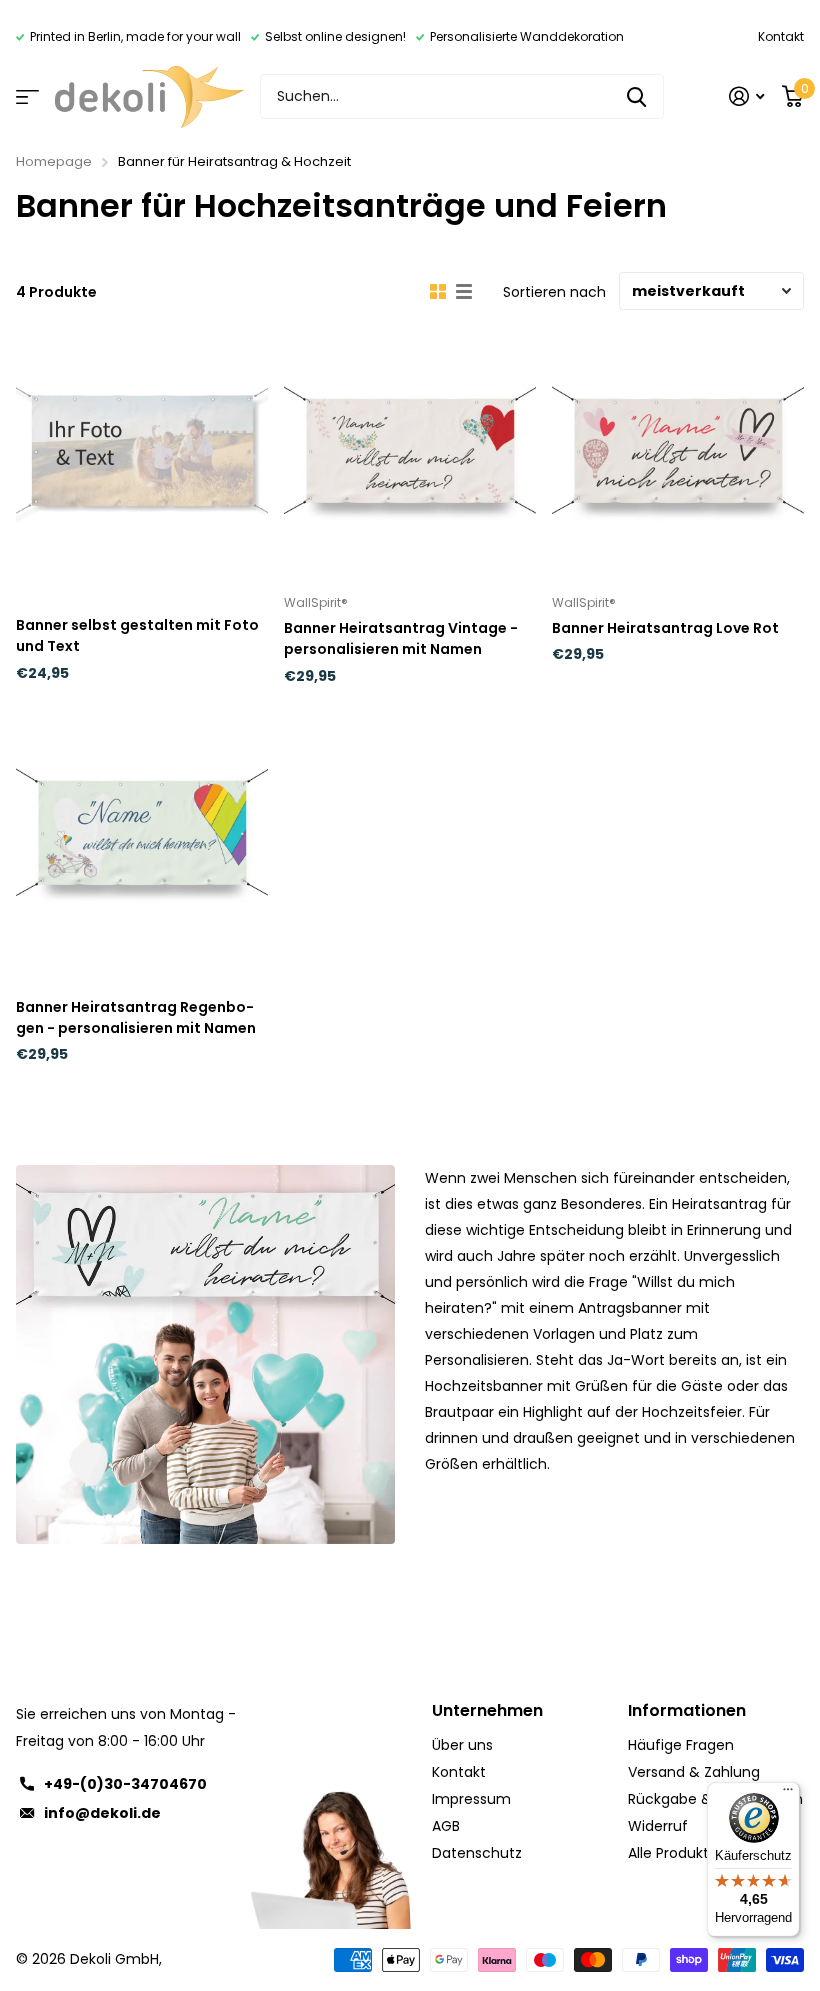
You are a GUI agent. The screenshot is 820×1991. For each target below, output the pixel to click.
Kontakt (781, 36)
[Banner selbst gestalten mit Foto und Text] (142, 451)
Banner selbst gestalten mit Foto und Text (137, 635)
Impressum (471, 1799)
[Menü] (788, 1794)
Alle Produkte (673, 1853)
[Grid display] (438, 292)
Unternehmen (487, 1710)
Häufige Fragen (681, 1745)
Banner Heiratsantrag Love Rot (665, 628)
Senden (636, 96)
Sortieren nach (554, 292)
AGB (446, 1826)
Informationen (687, 1710)
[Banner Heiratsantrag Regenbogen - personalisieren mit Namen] (142, 833)
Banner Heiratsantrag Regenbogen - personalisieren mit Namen (136, 1017)
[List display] (464, 292)
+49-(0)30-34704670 (125, 1784)
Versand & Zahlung (694, 1772)
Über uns (462, 1745)
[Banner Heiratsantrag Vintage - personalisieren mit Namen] (410, 451)
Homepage (54, 161)
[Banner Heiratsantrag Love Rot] (678, 451)
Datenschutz (477, 1853)
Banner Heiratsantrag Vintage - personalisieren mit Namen (401, 638)
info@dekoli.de (102, 1813)
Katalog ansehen (27, 96)
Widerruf (658, 1826)
